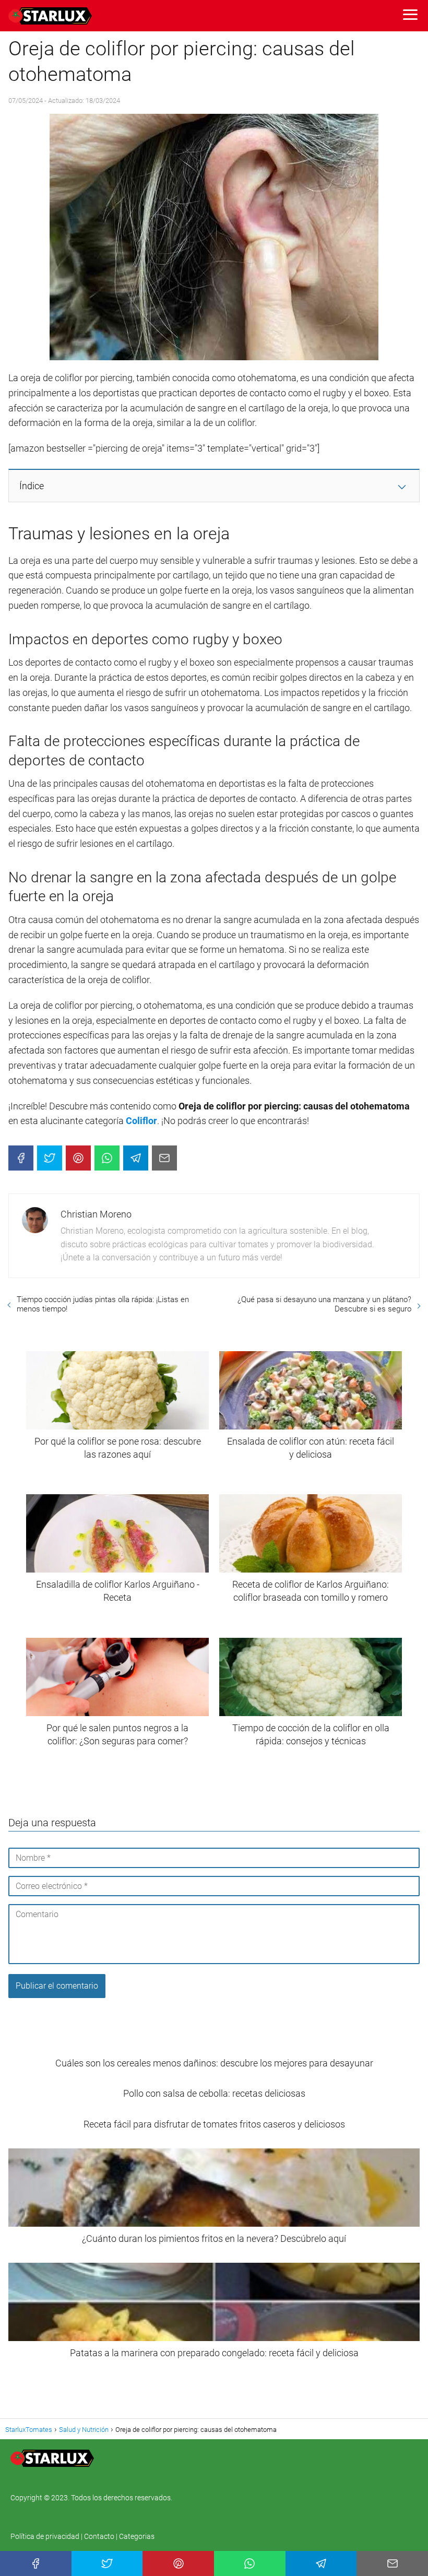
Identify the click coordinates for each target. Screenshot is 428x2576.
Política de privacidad (46, 2536)
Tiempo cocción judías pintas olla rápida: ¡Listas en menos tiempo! (103, 1304)
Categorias (137, 2536)
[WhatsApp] (107, 1158)
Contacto (99, 2536)
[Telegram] (136, 1158)
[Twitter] (50, 1158)
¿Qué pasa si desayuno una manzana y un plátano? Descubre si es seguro (324, 1304)
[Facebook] (21, 1158)
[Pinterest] (78, 1158)
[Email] (164, 1158)
